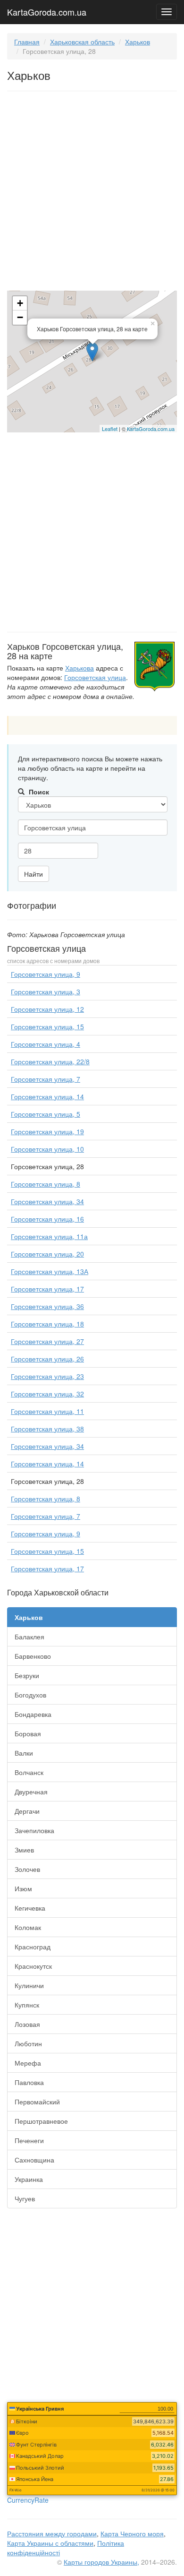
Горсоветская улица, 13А (50, 1271)
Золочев (27, 1869)
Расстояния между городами (52, 2533)
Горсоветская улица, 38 (47, 1429)
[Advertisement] (92, 193)
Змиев (24, 1850)
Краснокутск (33, 1966)
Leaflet (110, 429)
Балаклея (29, 1637)
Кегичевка (30, 1908)
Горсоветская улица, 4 (46, 1044)
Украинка (29, 2179)
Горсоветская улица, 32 (47, 1394)
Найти (33, 874)
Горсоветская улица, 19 (47, 1131)
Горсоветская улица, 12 (47, 1009)
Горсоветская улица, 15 (47, 1026)
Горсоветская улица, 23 (47, 1376)
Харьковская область (82, 42)
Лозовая (27, 2024)
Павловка (29, 2082)
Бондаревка (33, 1714)
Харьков (138, 42)
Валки (24, 1753)
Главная (27, 42)
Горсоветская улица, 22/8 (50, 1061)
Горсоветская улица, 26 (47, 1359)
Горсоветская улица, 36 (47, 1306)
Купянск (27, 2005)
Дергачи (27, 1811)
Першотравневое (41, 2121)
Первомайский (37, 2102)
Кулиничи (29, 1985)
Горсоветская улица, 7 (46, 1079)
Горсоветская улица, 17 (47, 1289)
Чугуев (25, 2198)
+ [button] (20, 303)
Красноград (33, 1947)
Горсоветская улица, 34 (47, 1201)
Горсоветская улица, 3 (46, 991)
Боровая (28, 1733)
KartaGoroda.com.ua (47, 10)
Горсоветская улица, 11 (47, 1411)
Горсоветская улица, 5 (46, 1114)
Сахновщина (34, 2160)
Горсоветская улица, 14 (47, 1096)
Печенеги (29, 2140)
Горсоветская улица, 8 (46, 1184)
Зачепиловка (34, 1830)
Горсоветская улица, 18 (47, 1324)
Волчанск (29, 1772)
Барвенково (33, 1656)
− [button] (20, 317)
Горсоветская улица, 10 (47, 1149)
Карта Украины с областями (50, 2543)
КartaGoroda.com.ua (151, 429)
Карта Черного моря (132, 2533)
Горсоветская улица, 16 (47, 1219)
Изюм (23, 1888)
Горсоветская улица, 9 (46, 974)
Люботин (28, 2043)
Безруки (27, 1675)
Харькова (79, 668)
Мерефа (28, 2063)
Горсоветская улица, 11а (49, 1236)
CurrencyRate (28, 2500)
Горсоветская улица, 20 (47, 1254)
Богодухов (30, 1695)
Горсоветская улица (95, 677)
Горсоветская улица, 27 (47, 1341)
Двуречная (31, 1792)
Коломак (28, 1927)
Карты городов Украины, (101, 2562)
